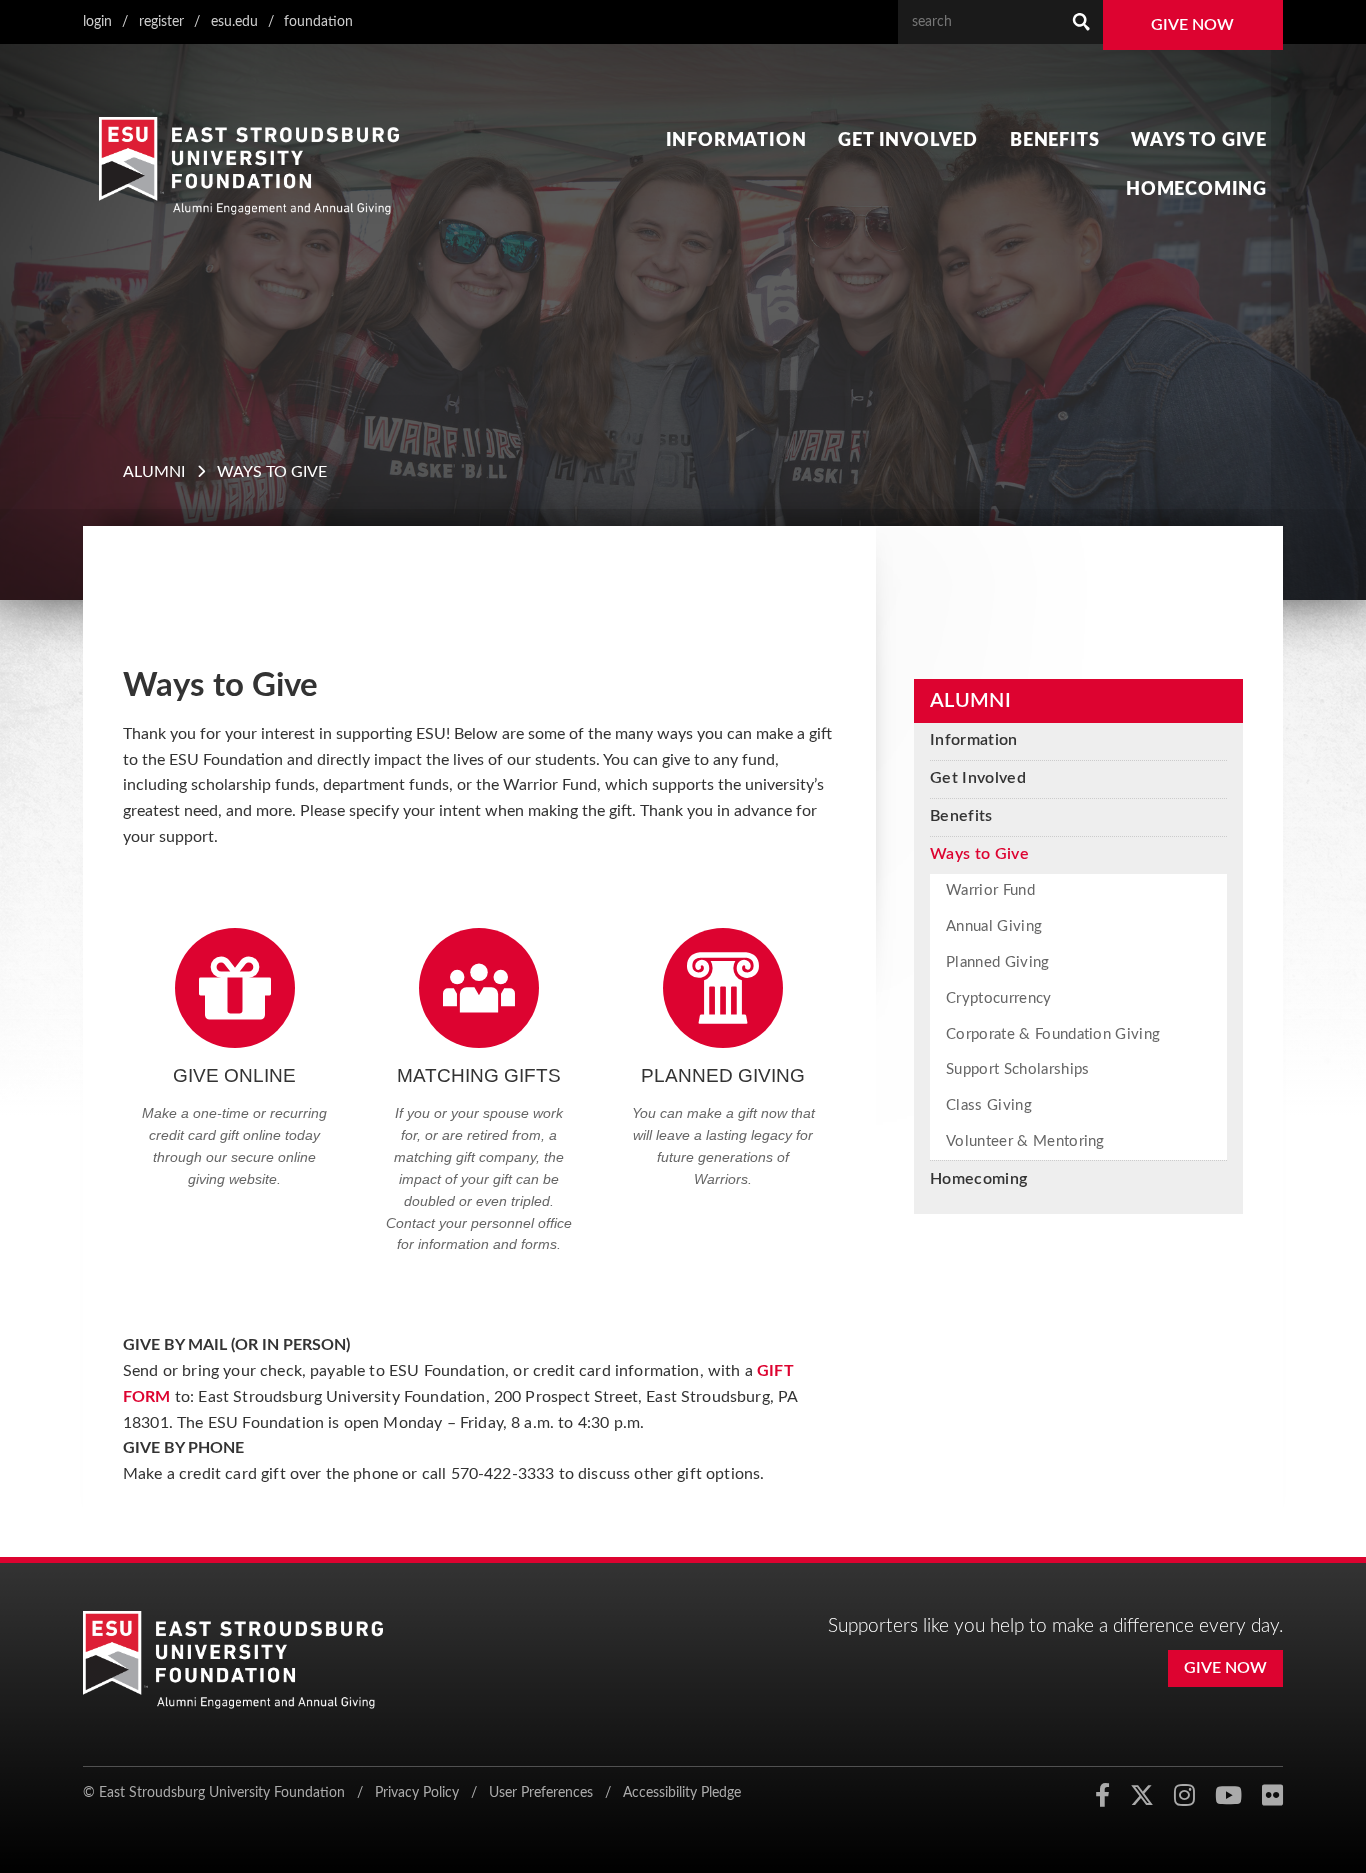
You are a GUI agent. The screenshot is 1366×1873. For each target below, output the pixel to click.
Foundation (318, 21)
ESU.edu (234, 21)
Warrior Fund (990, 890)
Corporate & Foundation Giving (1053, 1034)
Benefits (1054, 140)
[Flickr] (1272, 1796)
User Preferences (541, 1793)
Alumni (154, 472)
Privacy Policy (417, 1793)
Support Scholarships (1017, 1069)
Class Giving (989, 1105)
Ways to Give (1199, 140)
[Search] (1081, 22)
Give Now (1192, 25)
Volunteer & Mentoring (1025, 1141)
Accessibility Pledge (682, 1793)
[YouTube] (1228, 1796)
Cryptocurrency (998, 998)
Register (161, 21)
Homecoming (1196, 189)
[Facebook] (1102, 1796)
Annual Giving (994, 926)
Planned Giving (997, 962)
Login (97, 21)
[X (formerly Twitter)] (1142, 1796)
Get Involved (908, 140)
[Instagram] (1184, 1796)
